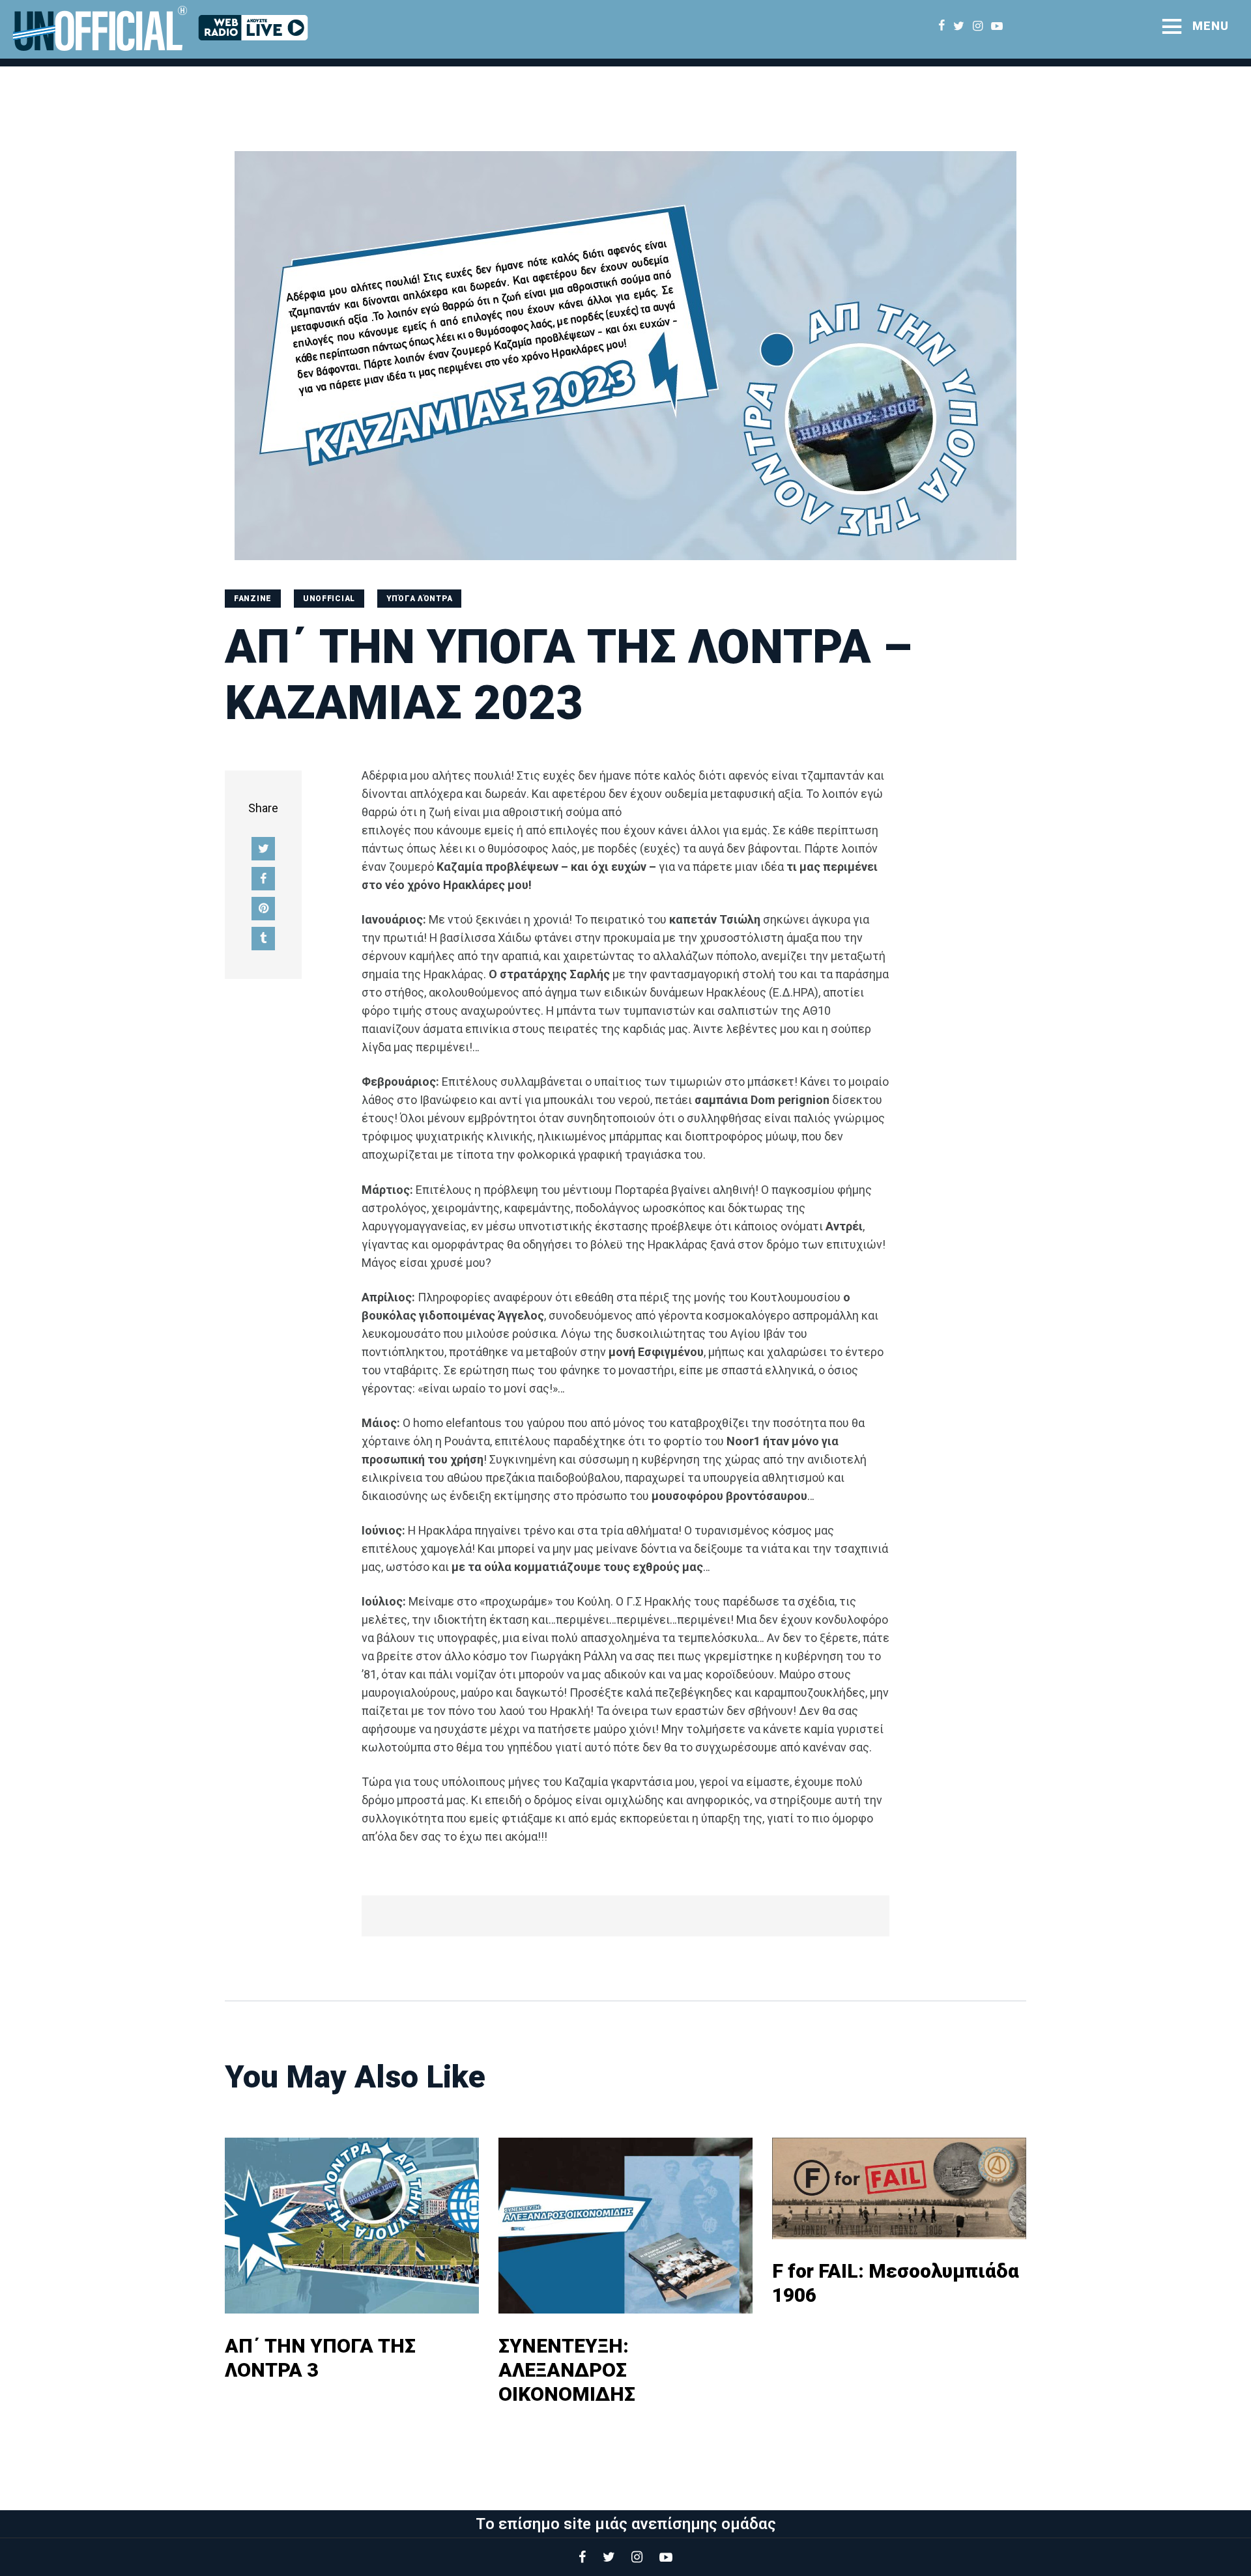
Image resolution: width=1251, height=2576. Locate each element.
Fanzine (253, 599)
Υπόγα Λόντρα (420, 599)
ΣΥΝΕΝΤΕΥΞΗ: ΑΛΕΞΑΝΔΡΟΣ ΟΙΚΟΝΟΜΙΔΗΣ (567, 2370)
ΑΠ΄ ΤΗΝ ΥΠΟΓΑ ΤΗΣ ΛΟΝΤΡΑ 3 (320, 2358)
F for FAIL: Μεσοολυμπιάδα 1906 (896, 2283)
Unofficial (329, 599)
